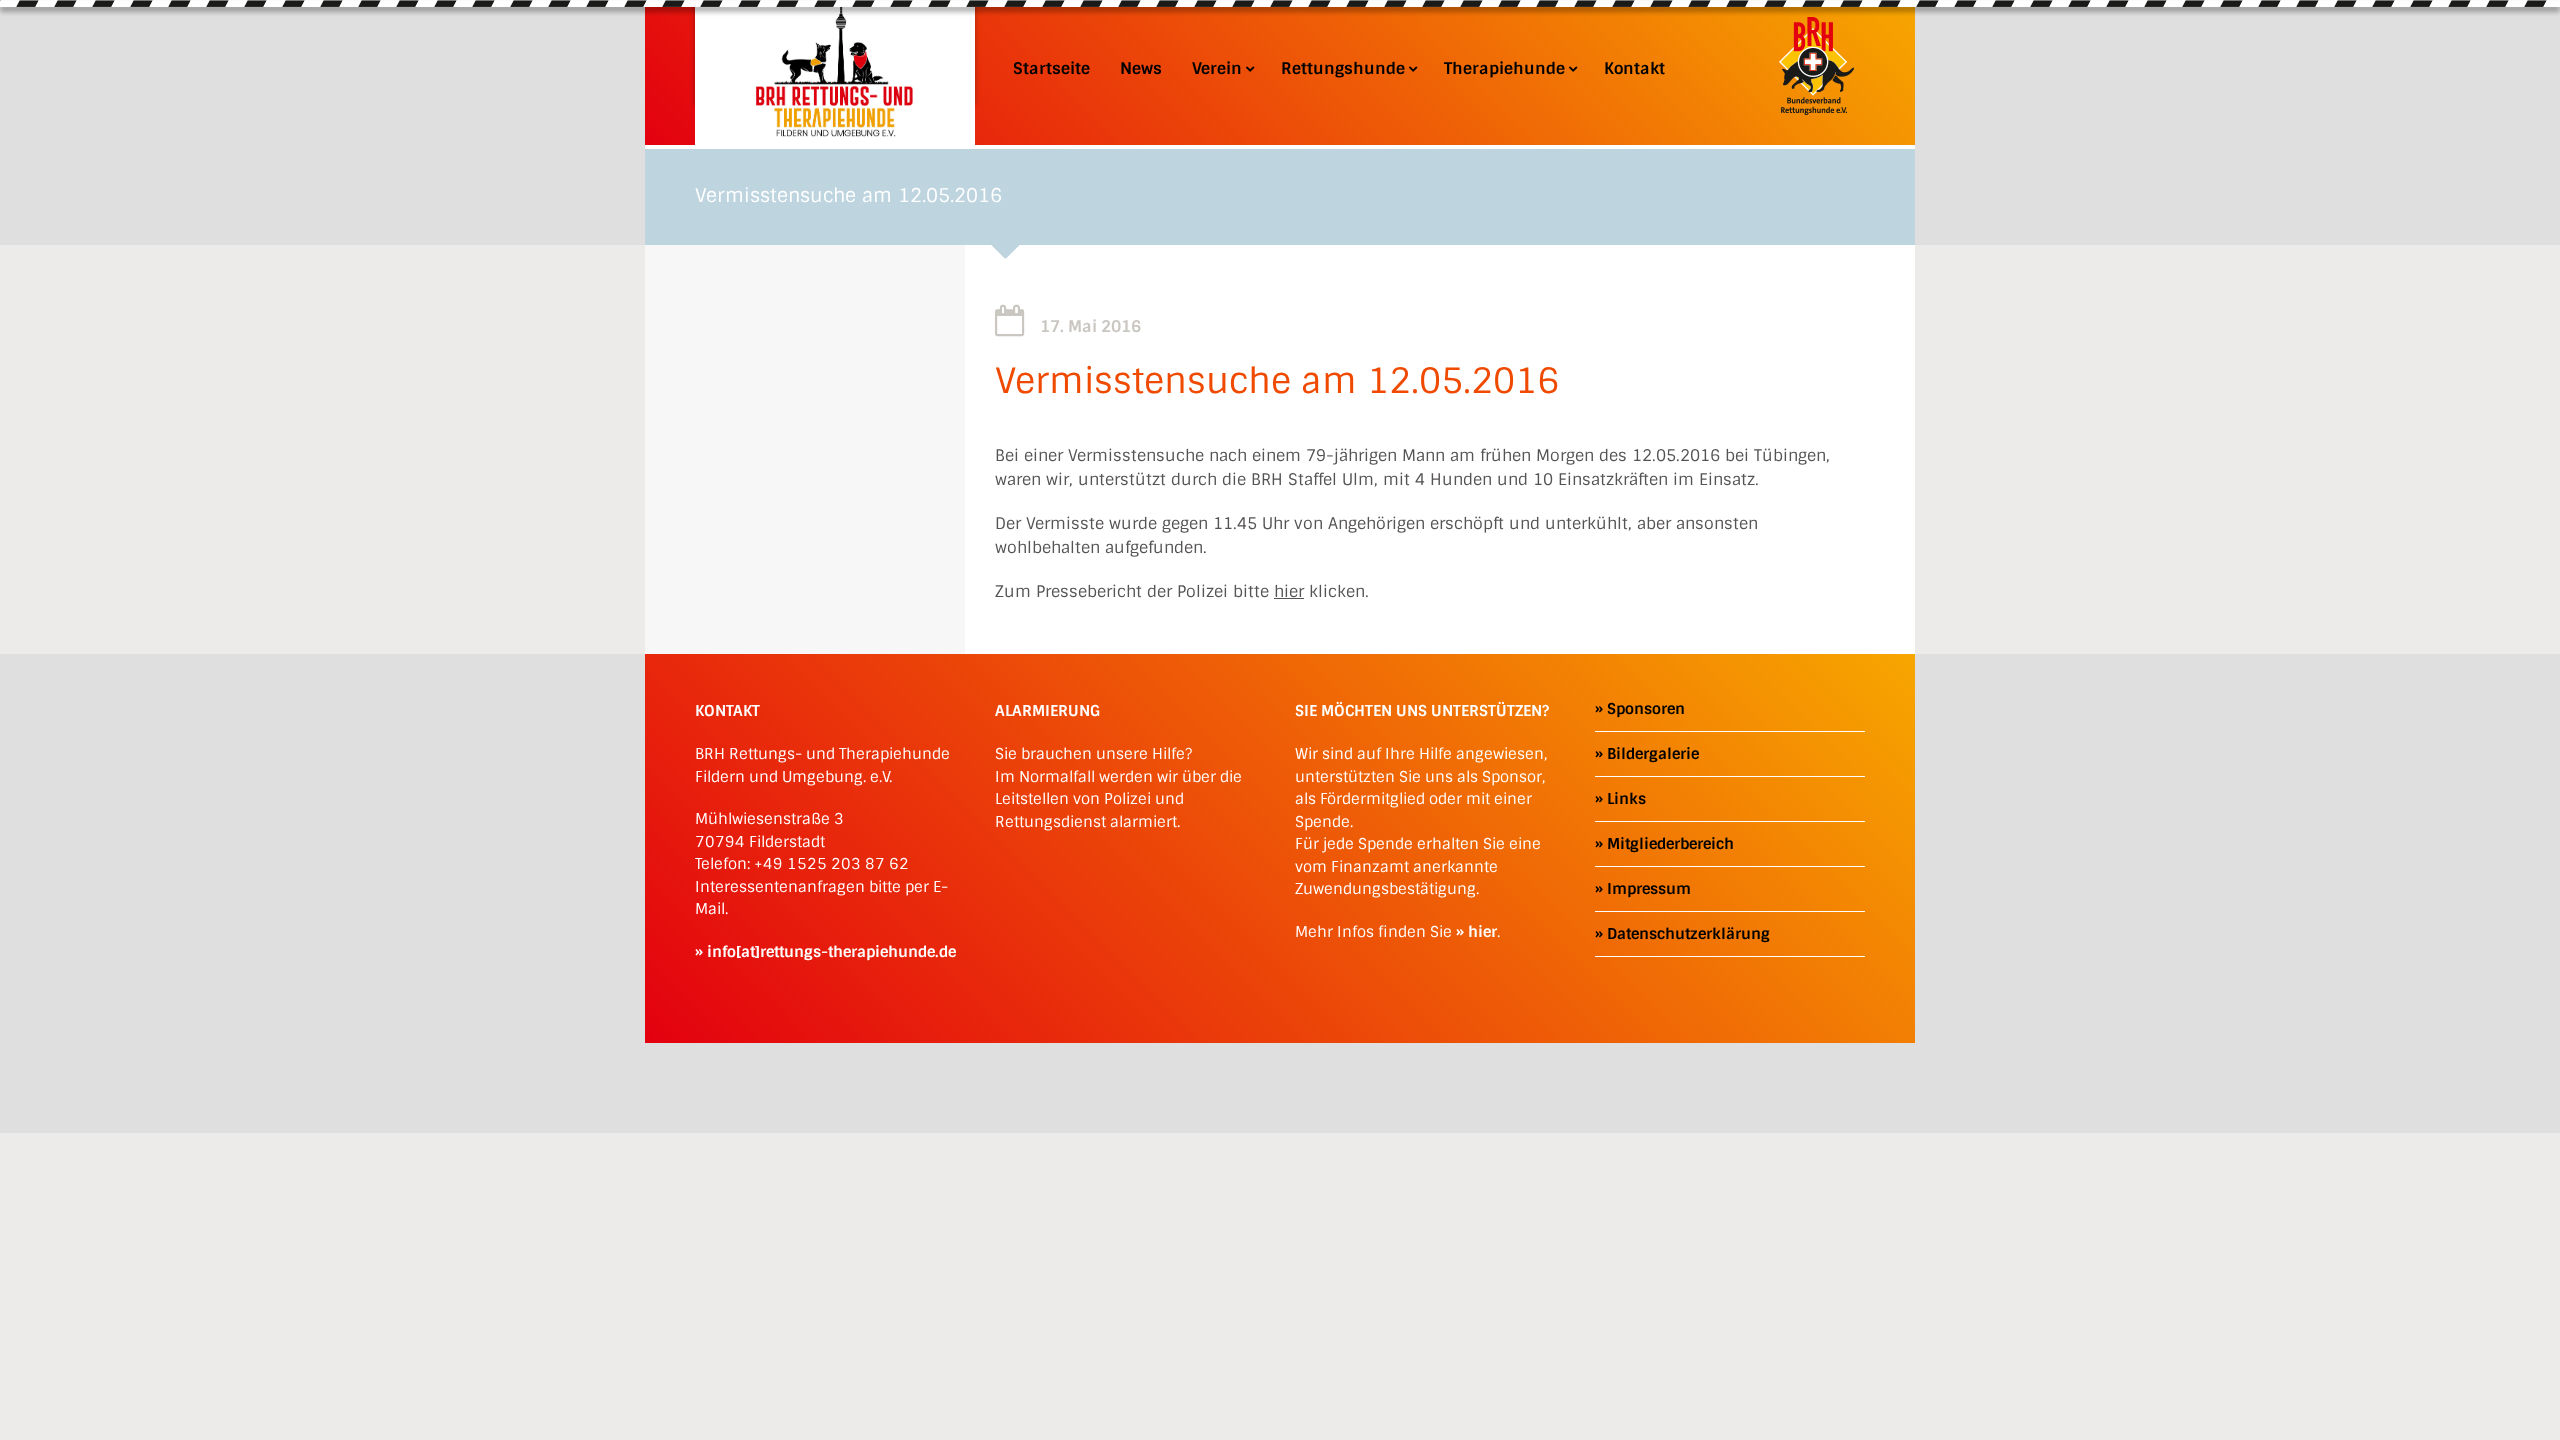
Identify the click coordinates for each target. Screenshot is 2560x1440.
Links (1626, 799)
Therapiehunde (1504, 69)
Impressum (1649, 889)
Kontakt (1634, 69)
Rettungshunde (1343, 69)
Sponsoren (1646, 709)
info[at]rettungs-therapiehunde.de (831, 952)
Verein (1217, 69)
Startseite (1051, 69)
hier (1289, 591)
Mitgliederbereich (1670, 844)
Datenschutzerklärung (1688, 934)
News (1141, 69)
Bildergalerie (1653, 754)
